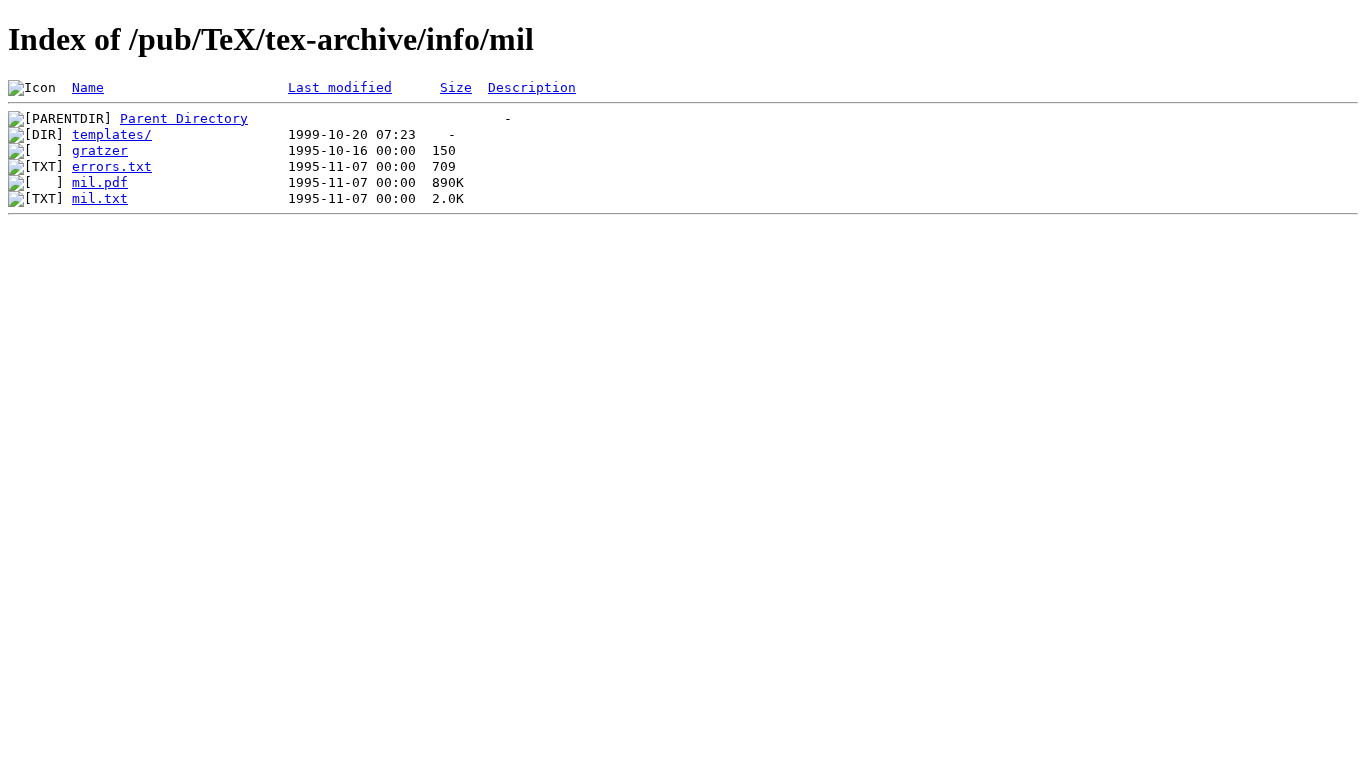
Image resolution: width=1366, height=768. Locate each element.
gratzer (100, 150)
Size (456, 87)
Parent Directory (184, 118)
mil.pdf (100, 182)
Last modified (340, 87)
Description (532, 87)
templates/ (112, 134)
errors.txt (112, 166)
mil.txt (100, 198)
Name (88, 87)
